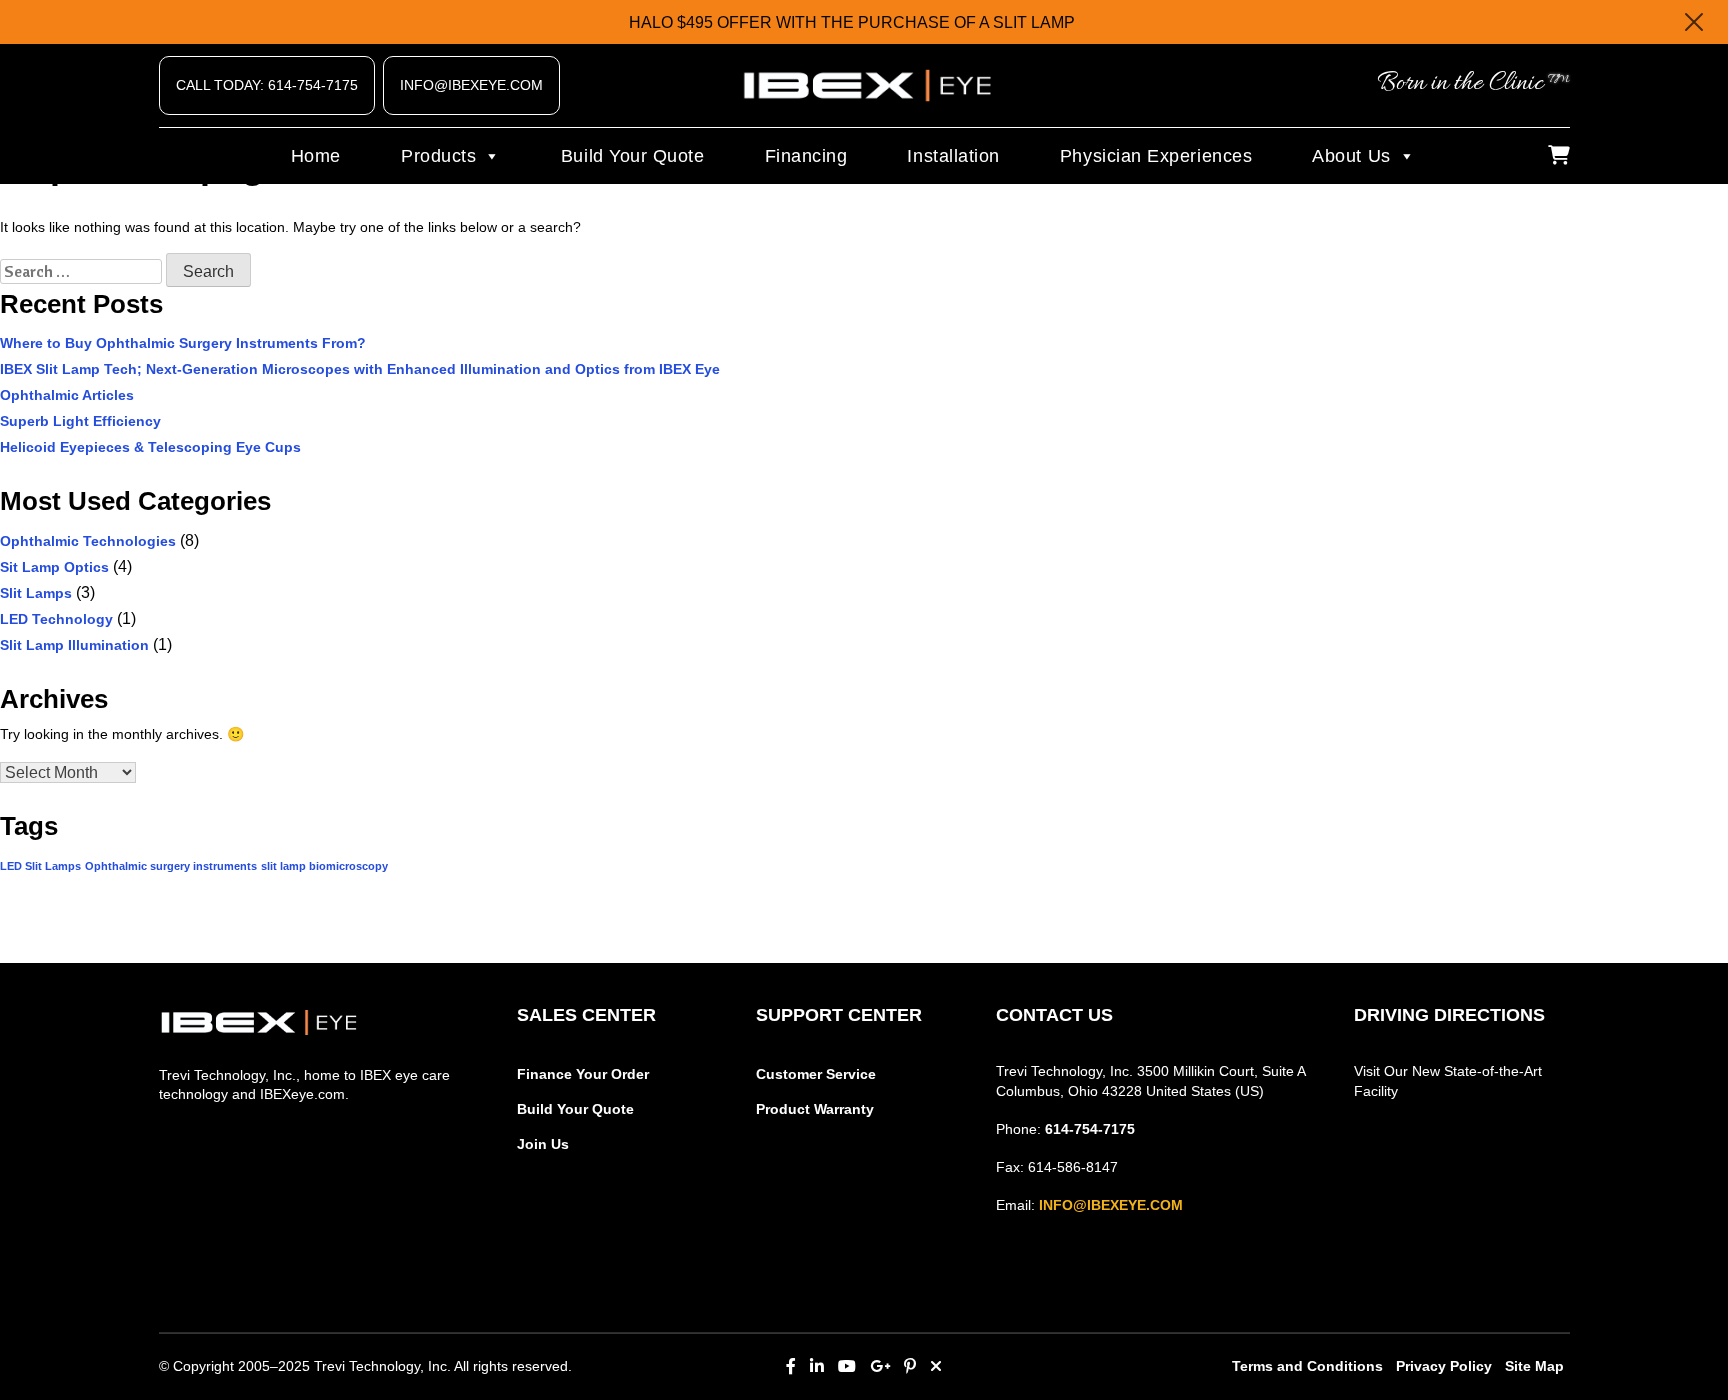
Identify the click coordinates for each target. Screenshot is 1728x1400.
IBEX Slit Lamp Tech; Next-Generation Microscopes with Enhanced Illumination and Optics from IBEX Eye (360, 369)
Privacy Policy (1444, 1366)
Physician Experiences (1156, 156)
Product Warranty (815, 1109)
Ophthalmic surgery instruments (171, 866)
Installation (953, 156)
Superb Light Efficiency (80, 421)
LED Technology (56, 619)
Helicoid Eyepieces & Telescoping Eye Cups (150, 447)
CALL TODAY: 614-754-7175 (267, 85)
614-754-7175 (1090, 1129)
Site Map (1534, 1366)
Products (438, 156)
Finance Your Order (583, 1074)
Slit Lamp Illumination (74, 645)
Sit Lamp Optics (54, 567)
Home (316, 156)
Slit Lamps (36, 593)
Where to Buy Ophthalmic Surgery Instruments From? (183, 343)
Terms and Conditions (1307, 1366)
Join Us (543, 1144)
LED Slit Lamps (40, 866)
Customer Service (816, 1074)
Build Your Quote (633, 156)
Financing (806, 156)
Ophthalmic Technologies (88, 541)
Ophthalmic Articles (67, 395)
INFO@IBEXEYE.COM (471, 85)
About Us (1351, 156)
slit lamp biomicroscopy (324, 866)
